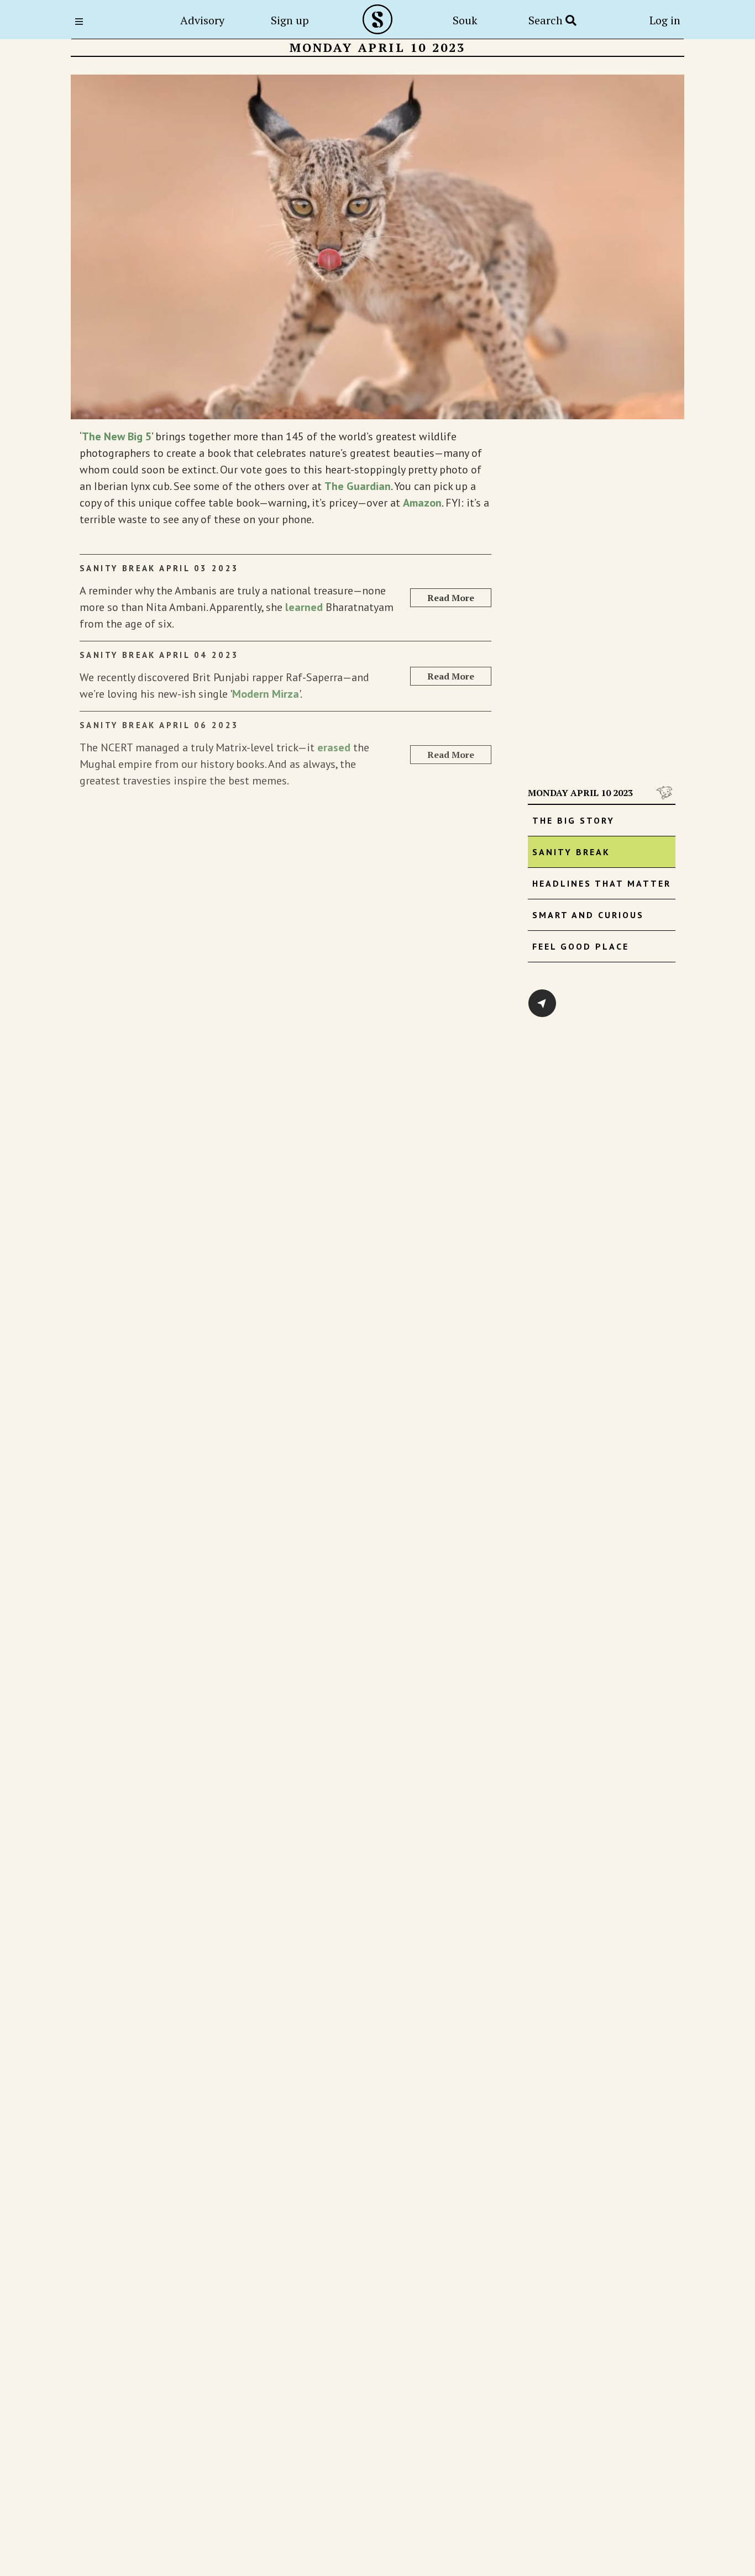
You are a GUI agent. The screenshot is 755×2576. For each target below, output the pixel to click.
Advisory (202, 20)
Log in (665, 20)
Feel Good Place (581, 946)
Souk (465, 20)
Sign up (290, 20)
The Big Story (573, 820)
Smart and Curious (588, 915)
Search (547, 20)
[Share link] (542, 1003)
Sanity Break (571, 852)
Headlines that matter (602, 883)
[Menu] (82, 22)
